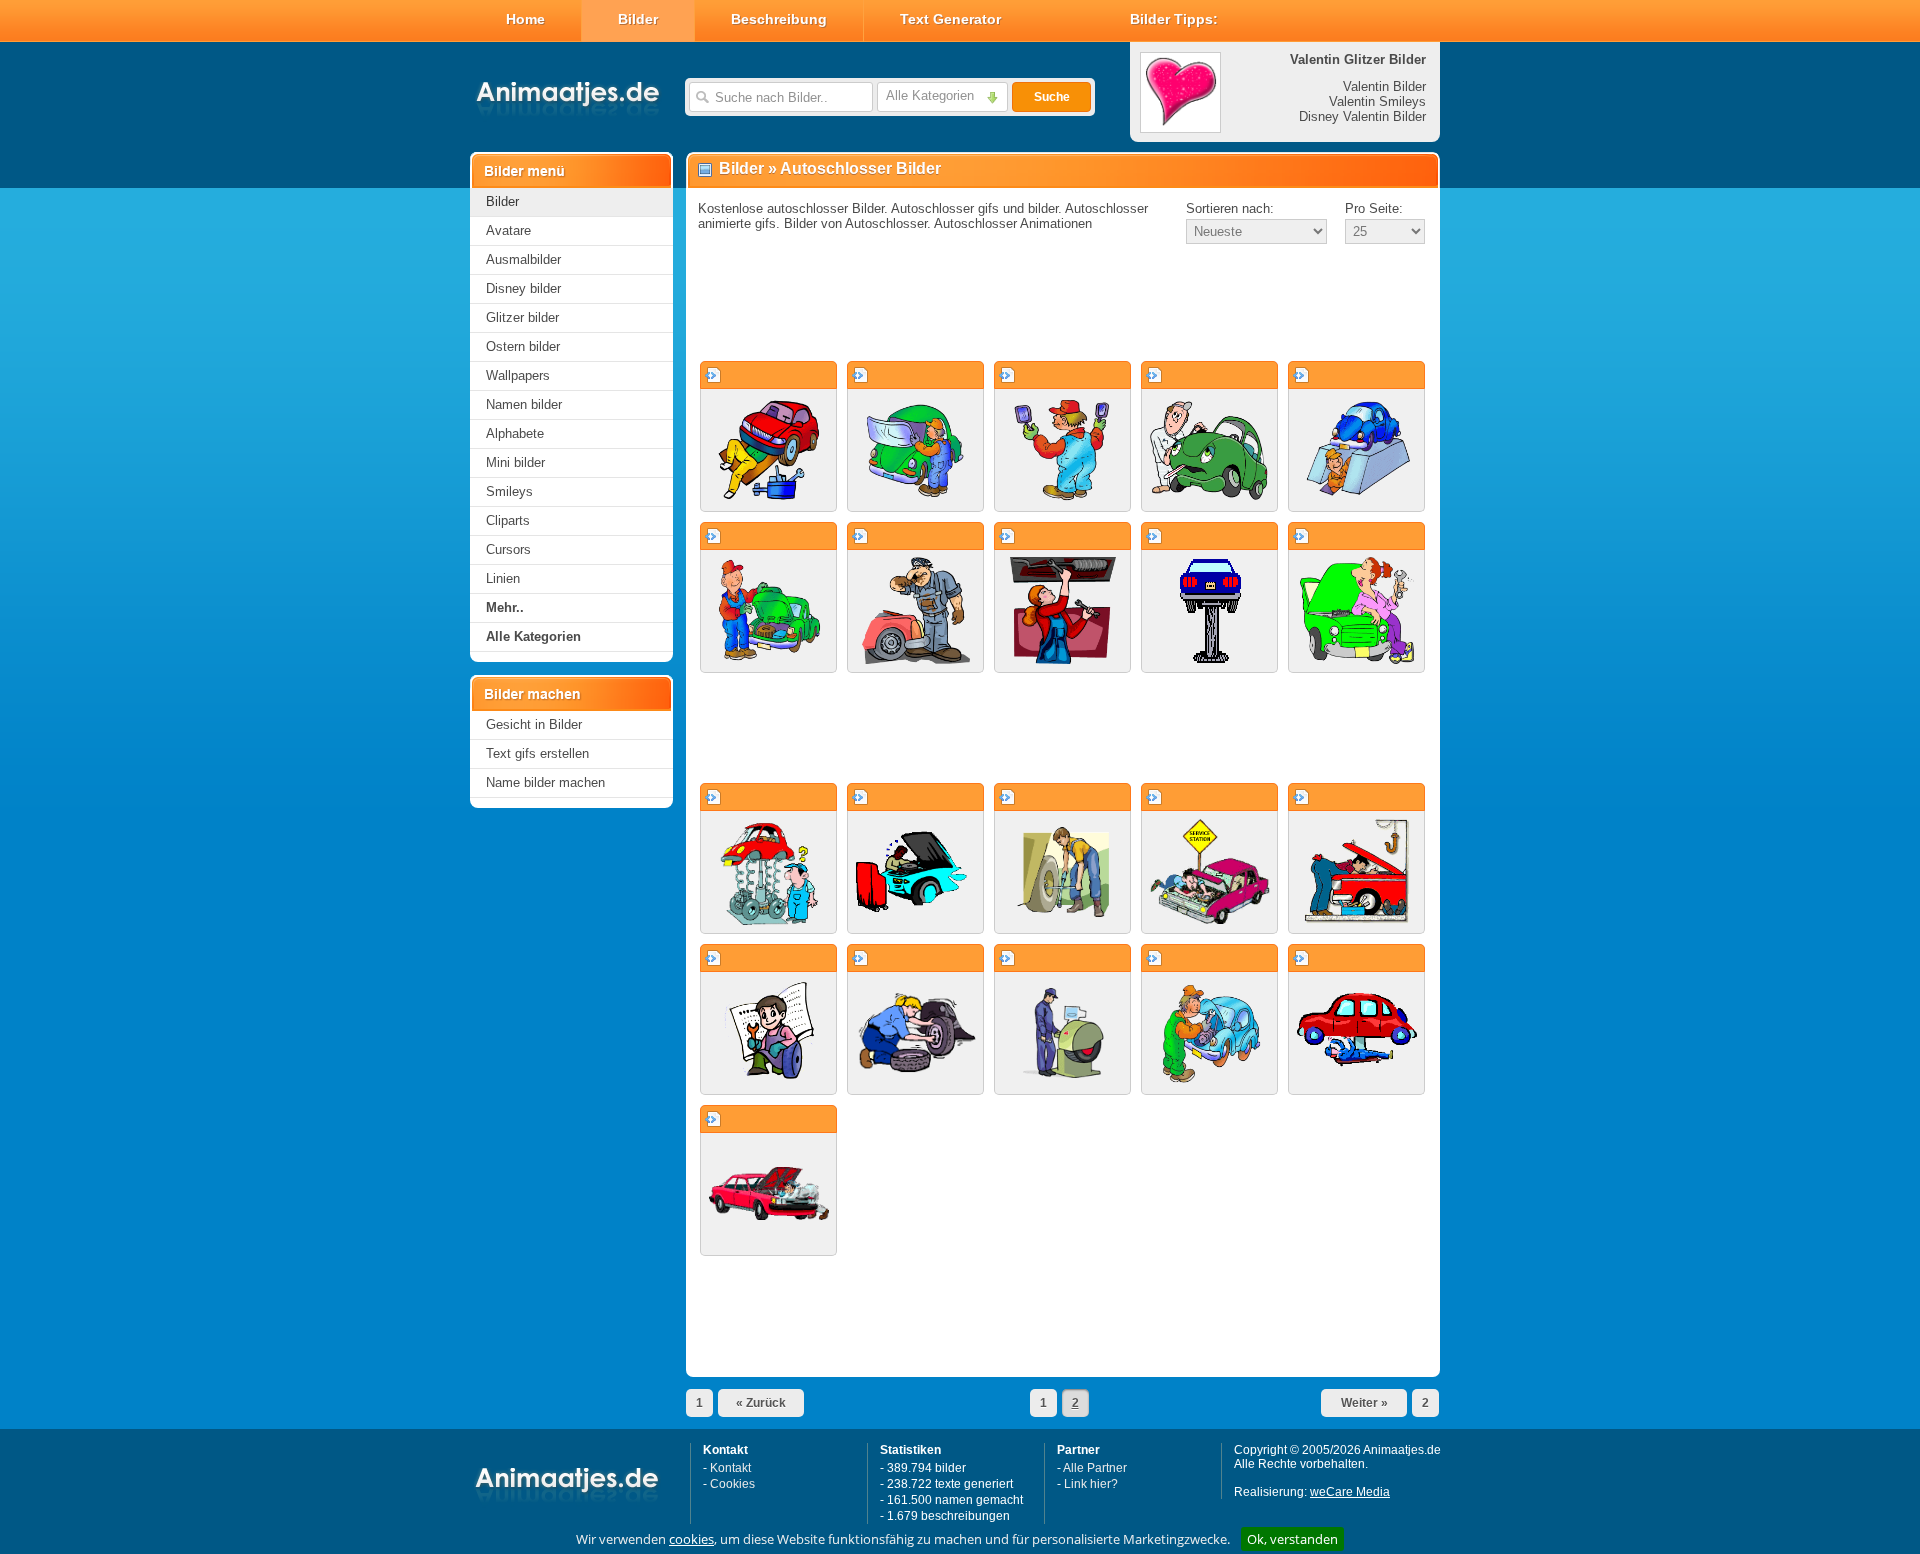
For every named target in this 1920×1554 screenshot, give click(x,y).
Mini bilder (515, 462)
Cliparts (508, 520)
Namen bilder (524, 404)
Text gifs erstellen (537, 753)
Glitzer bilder (522, 317)
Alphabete (515, 433)
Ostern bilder (523, 346)
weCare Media (1350, 1492)
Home (525, 19)
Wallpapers (518, 375)
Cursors (508, 549)
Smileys (509, 491)
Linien (503, 578)
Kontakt (730, 1468)
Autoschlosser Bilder (860, 168)
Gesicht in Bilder (534, 724)
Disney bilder (523, 288)
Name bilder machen (545, 782)
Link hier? (1091, 1484)
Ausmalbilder (523, 259)
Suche (1052, 97)
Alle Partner (1095, 1468)
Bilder (638, 19)
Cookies (732, 1484)
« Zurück (761, 1403)
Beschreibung (779, 19)
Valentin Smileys (1377, 101)
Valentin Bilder (1384, 86)
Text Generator (950, 19)
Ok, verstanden (1292, 1539)
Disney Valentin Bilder (1362, 116)
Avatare (508, 230)
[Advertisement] (1063, 304)
